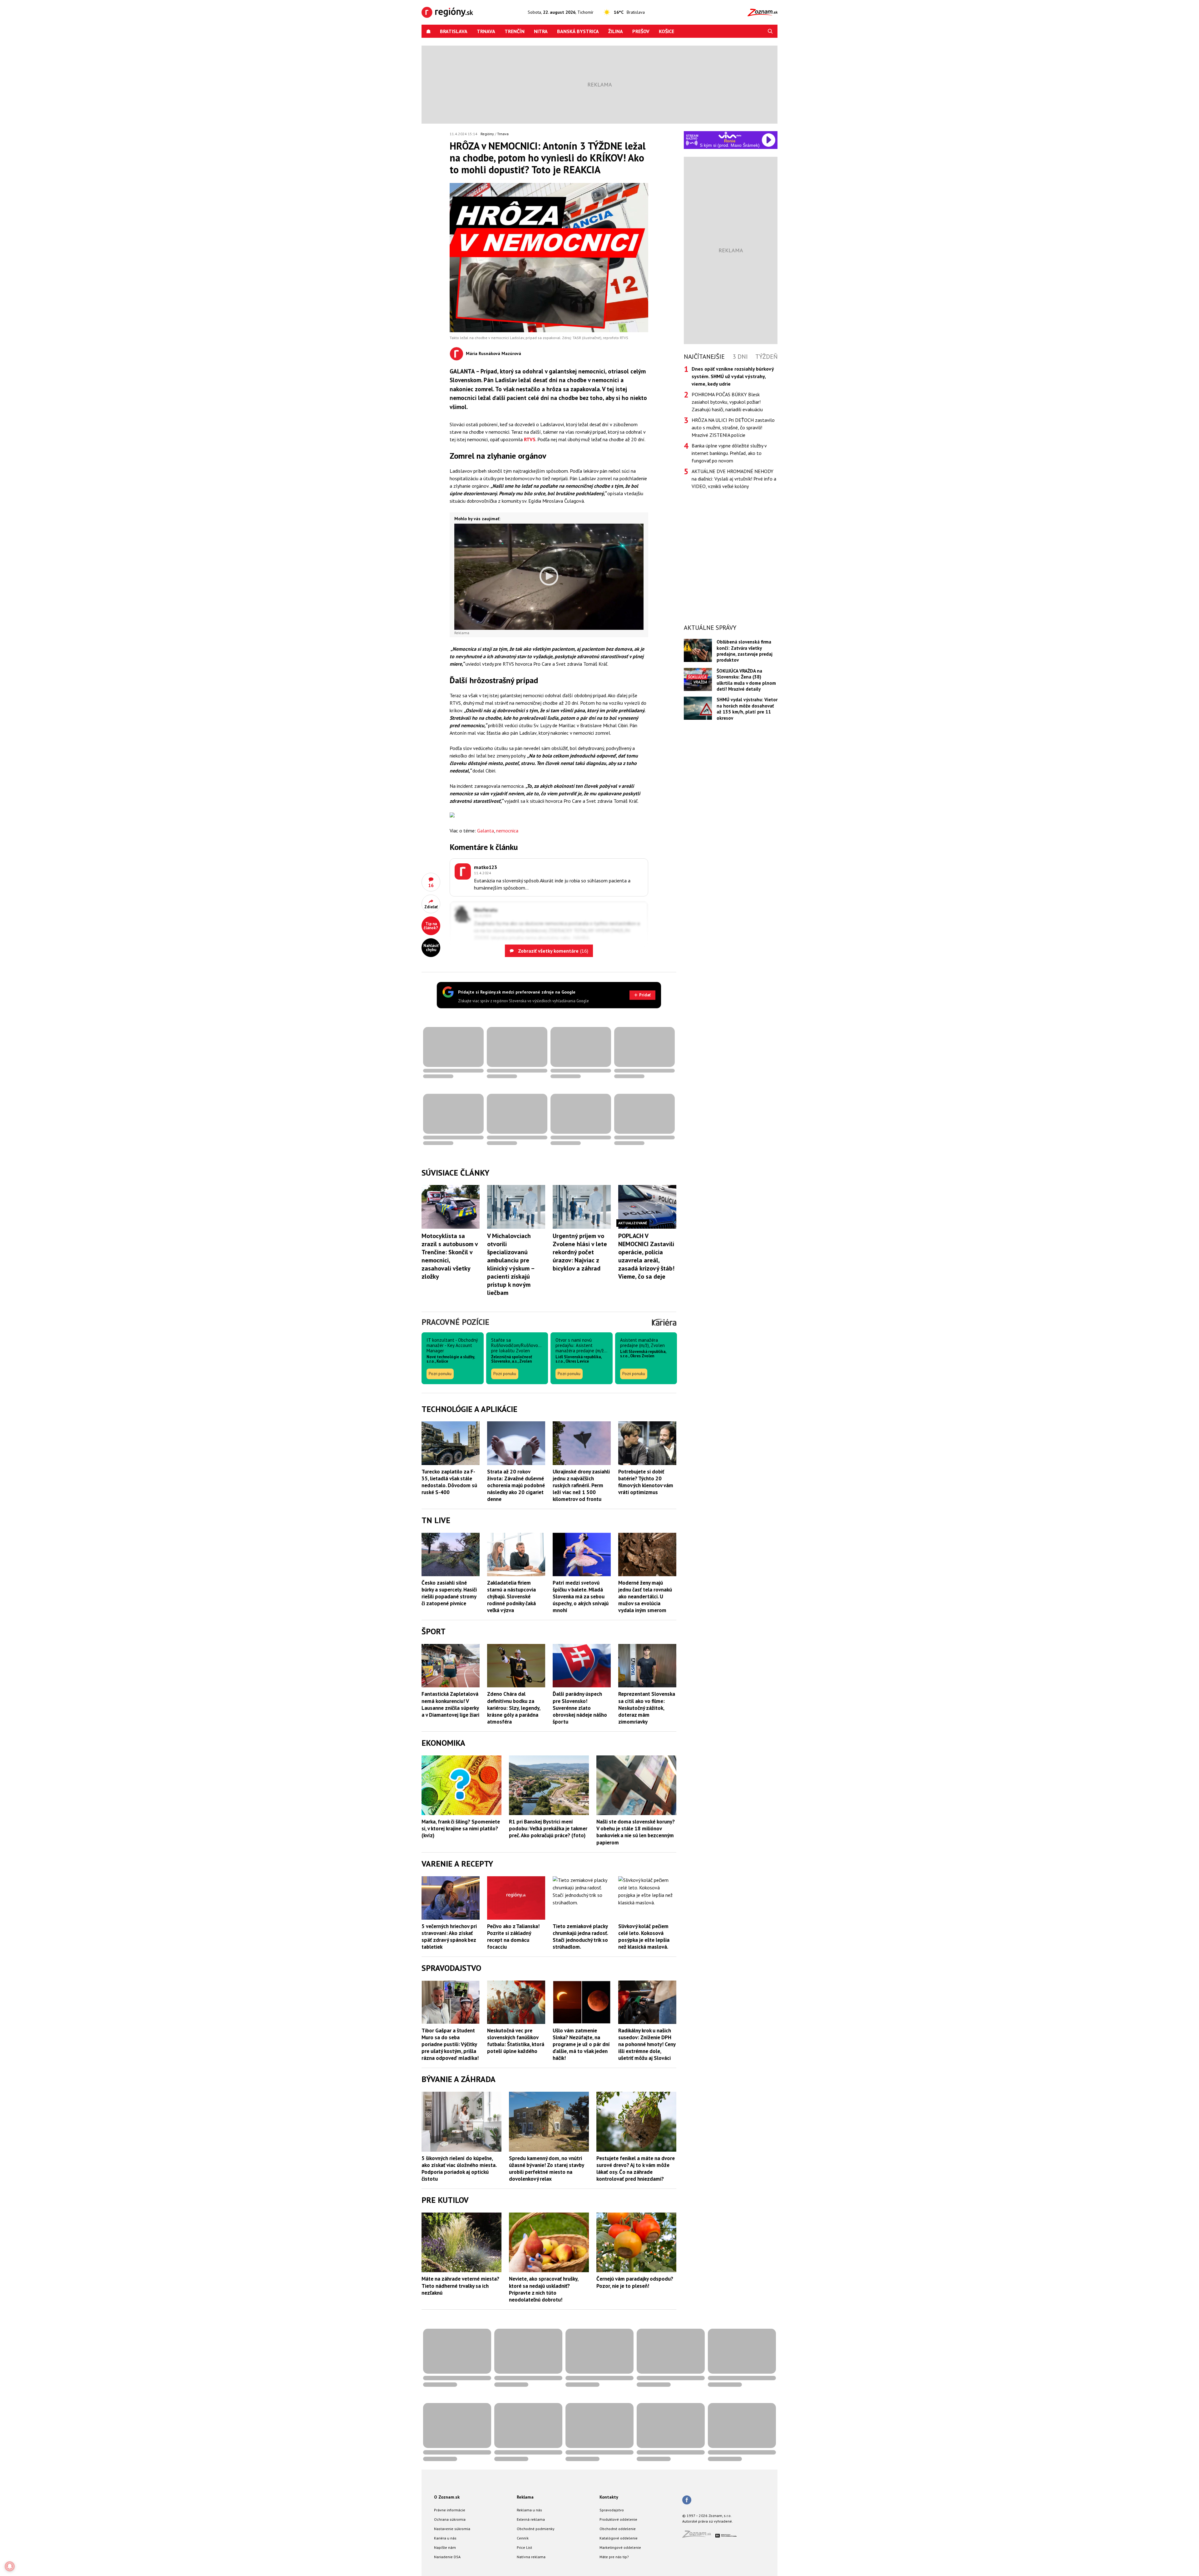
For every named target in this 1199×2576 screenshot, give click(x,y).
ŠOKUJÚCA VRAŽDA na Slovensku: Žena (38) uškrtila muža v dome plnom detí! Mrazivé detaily (746, 680)
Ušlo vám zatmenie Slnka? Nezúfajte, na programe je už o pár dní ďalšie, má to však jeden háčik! (581, 2044)
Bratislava (454, 31)
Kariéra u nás (445, 2538)
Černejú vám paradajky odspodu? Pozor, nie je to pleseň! (635, 2282)
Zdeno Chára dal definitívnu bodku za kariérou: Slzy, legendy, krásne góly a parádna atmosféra (514, 1708)
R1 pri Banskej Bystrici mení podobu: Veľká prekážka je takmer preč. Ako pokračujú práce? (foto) (548, 1828)
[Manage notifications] (10, 2566)
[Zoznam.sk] (699, 2536)
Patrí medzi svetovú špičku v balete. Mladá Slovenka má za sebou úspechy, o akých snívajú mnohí (581, 1596)
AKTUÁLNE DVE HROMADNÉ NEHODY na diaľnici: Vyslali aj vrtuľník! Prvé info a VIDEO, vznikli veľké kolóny (734, 479)
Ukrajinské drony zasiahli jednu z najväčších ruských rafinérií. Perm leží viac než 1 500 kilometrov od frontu (581, 1485)
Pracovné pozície (455, 1322)
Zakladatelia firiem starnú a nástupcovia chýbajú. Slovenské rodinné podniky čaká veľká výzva (511, 1596)
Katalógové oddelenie (619, 2538)
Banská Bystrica (578, 31)
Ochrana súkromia (450, 2519)
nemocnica (507, 831)
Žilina (616, 31)
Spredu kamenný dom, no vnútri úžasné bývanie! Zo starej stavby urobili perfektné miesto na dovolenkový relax (546, 2169)
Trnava (486, 31)
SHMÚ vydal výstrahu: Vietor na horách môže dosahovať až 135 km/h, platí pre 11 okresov (747, 709)
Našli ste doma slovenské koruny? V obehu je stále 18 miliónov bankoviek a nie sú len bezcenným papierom (636, 1832)
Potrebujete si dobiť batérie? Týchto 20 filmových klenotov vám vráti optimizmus (646, 1482)
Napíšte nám (445, 2547)
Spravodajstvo (612, 2510)
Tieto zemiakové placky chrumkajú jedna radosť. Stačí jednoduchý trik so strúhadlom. (580, 1937)
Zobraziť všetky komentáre (553, 951)
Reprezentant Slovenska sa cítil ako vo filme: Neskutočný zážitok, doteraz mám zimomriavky (647, 1708)
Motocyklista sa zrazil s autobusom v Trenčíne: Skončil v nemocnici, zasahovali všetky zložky (450, 1256)
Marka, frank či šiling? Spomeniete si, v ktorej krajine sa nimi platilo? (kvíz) (461, 1828)
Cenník (523, 2538)
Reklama (525, 2497)
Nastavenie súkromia (452, 2529)
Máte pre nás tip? (614, 2557)
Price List (524, 2547)
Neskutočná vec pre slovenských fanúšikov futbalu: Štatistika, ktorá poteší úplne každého (516, 2041)
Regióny (487, 134)
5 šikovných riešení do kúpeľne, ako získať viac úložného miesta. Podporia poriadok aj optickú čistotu (459, 2169)
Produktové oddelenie (618, 2519)
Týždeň (766, 357)
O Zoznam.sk (447, 2497)
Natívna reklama (531, 2557)
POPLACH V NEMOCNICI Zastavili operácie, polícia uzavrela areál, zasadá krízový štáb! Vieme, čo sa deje (646, 1256)
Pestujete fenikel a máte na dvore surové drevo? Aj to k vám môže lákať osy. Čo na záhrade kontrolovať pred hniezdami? (636, 2169)
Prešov (641, 31)
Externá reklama (531, 2519)
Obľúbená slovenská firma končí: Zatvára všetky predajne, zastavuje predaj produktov (745, 651)
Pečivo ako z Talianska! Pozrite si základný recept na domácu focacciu (513, 1937)
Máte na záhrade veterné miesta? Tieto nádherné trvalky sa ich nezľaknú (460, 2286)
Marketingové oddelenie (620, 2547)
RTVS (530, 439)
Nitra (541, 31)
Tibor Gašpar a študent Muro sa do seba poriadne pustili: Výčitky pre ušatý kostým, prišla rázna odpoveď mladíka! (450, 2044)
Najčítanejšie (704, 357)
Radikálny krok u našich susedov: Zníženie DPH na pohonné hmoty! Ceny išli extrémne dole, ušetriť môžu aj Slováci (647, 2044)
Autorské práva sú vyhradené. (708, 2521)
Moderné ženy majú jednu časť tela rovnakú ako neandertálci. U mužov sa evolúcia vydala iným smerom (645, 1596)
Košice (666, 31)
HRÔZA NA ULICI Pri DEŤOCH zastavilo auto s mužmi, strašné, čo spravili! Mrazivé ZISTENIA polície (733, 427)
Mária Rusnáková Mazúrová (493, 353)
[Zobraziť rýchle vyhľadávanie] (770, 31)
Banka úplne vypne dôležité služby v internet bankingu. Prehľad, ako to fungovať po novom (729, 453)
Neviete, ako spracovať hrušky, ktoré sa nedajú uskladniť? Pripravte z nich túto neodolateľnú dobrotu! (544, 2289)
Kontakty (609, 2497)
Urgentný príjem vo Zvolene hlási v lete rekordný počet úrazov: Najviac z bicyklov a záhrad (580, 1252)
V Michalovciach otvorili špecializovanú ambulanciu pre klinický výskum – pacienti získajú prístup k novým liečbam (511, 1264)
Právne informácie (450, 2510)
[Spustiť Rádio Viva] (730, 135)
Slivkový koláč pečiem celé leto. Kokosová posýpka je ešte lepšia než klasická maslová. (644, 1937)
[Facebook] (687, 2500)
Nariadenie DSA (447, 2557)
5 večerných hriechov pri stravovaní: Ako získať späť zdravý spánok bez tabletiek (449, 1937)
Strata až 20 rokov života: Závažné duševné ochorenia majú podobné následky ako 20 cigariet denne (516, 1485)
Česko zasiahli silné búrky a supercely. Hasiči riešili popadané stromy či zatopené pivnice (449, 1593)
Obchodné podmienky (536, 2529)
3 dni (740, 357)
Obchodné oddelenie (618, 2529)
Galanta (486, 831)
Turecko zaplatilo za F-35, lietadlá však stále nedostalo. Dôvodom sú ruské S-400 (449, 1482)
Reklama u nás (529, 2510)
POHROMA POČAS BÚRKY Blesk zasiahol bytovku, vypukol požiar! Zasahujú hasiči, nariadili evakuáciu (727, 402)
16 (431, 885)
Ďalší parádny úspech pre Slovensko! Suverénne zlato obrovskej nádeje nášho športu (580, 1708)
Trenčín (515, 31)
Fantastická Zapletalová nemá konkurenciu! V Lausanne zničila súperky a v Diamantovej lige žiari (450, 1704)
